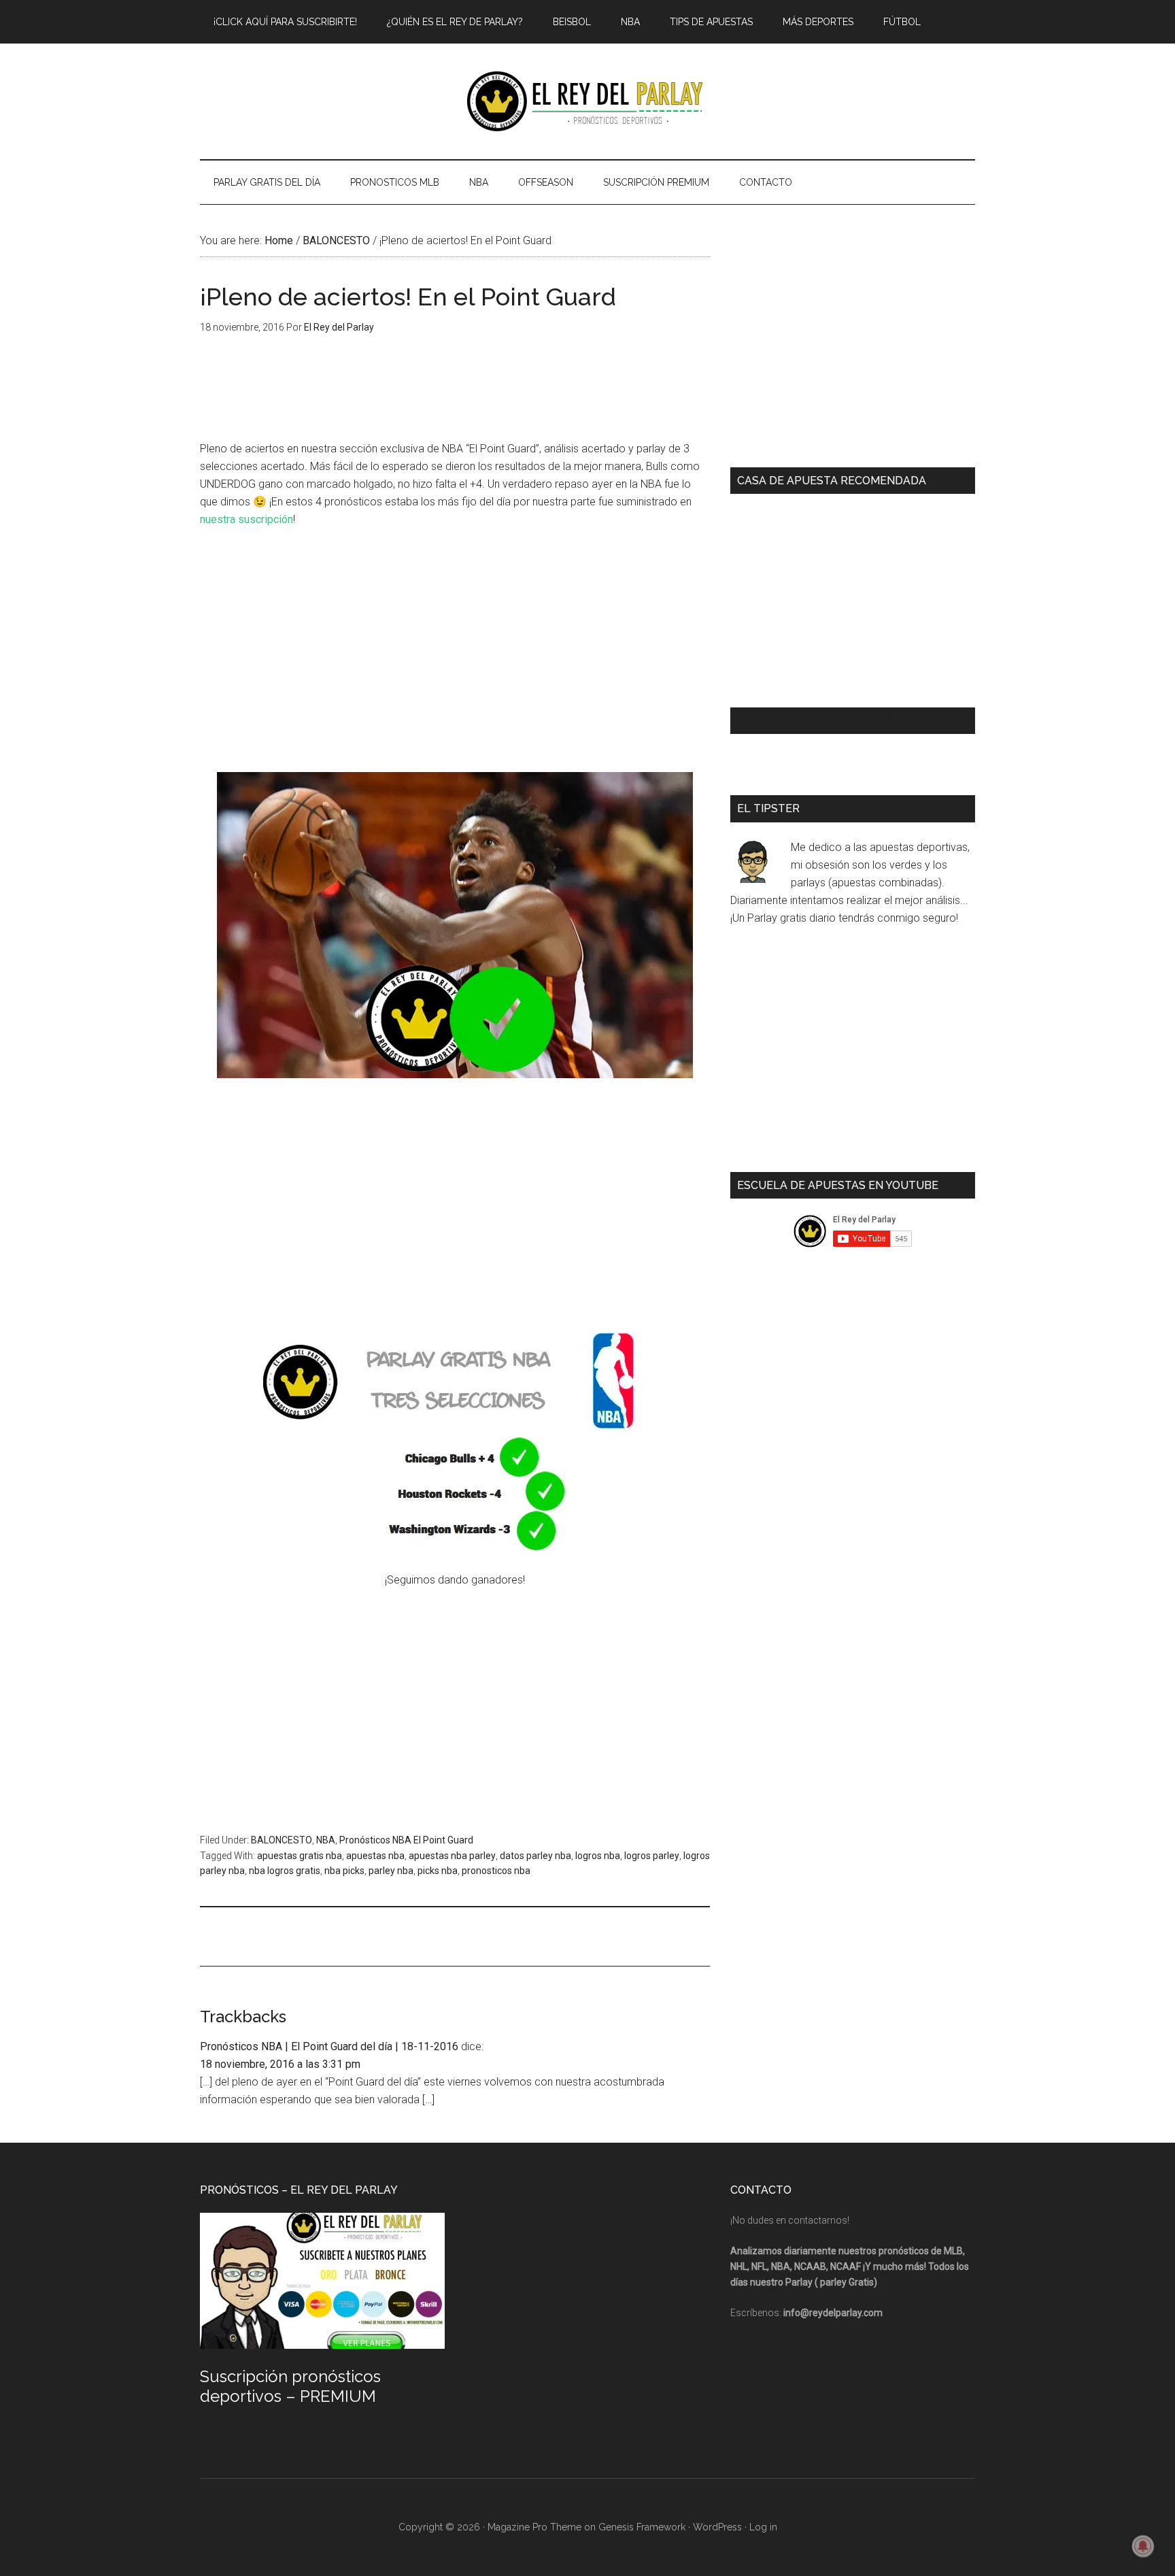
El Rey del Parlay (587, 101)
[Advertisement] (455, 641)
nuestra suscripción (246, 519)
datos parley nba (535, 1856)
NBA (326, 1840)
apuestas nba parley (452, 1856)
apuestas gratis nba (300, 1856)
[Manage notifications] (1143, 2546)
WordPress (717, 2527)
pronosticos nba (496, 1871)
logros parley (652, 1856)
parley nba (391, 1871)
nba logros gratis (285, 1871)
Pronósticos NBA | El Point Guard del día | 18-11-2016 (329, 2046)
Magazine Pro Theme (534, 2527)
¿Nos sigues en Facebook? (815, 721)
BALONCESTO (282, 1840)
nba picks (344, 1871)
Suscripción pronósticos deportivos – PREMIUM (290, 2386)
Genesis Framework (642, 2527)
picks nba (438, 1871)
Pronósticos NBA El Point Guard (406, 1840)
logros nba (598, 1856)
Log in (763, 2527)
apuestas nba (375, 1856)
